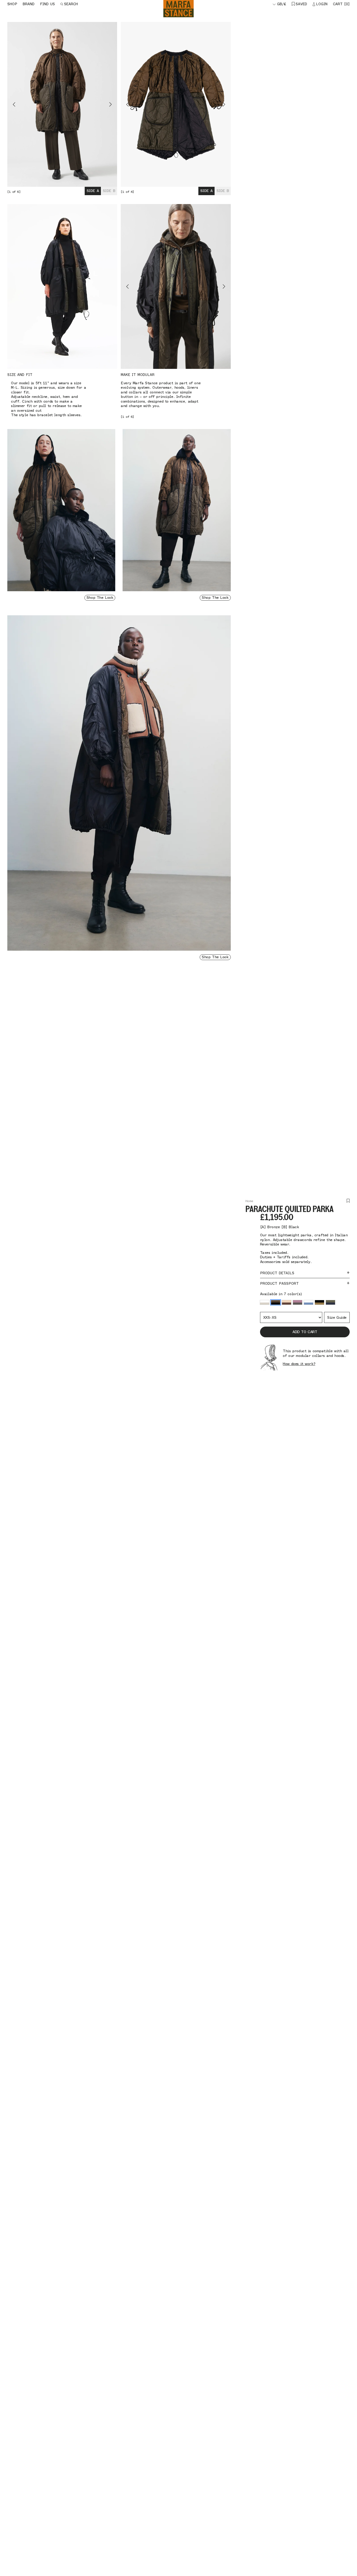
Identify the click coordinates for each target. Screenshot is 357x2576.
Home (249, 1201)
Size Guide (337, 1318)
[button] (265, 1303)
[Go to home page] (179, 9)
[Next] (90, 104)
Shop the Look (100, 598)
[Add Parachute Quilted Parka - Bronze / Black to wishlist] (348, 1201)
